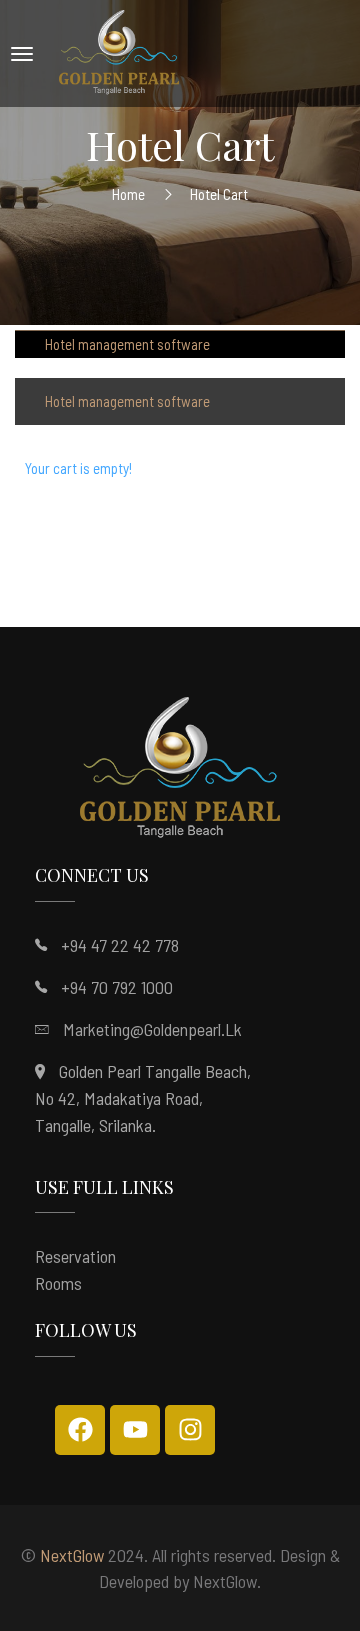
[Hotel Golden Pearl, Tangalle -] (119, 53)
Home (128, 193)
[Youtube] (135, 1430)
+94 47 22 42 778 (120, 945)
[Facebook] (80, 1430)
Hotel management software (127, 344)
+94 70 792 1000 (117, 987)
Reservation (75, 1256)
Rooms (58, 1283)
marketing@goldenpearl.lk (152, 1029)
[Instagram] (190, 1430)
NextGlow (72, 1555)
